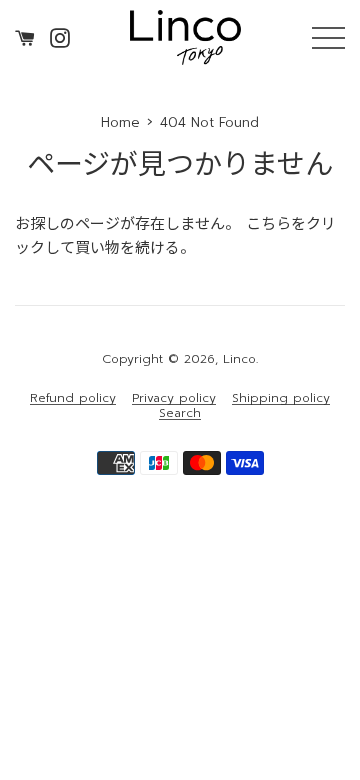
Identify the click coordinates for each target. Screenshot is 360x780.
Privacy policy (174, 398)
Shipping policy (281, 398)
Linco (239, 359)
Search (180, 413)
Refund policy (73, 398)
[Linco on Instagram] (60, 37)
